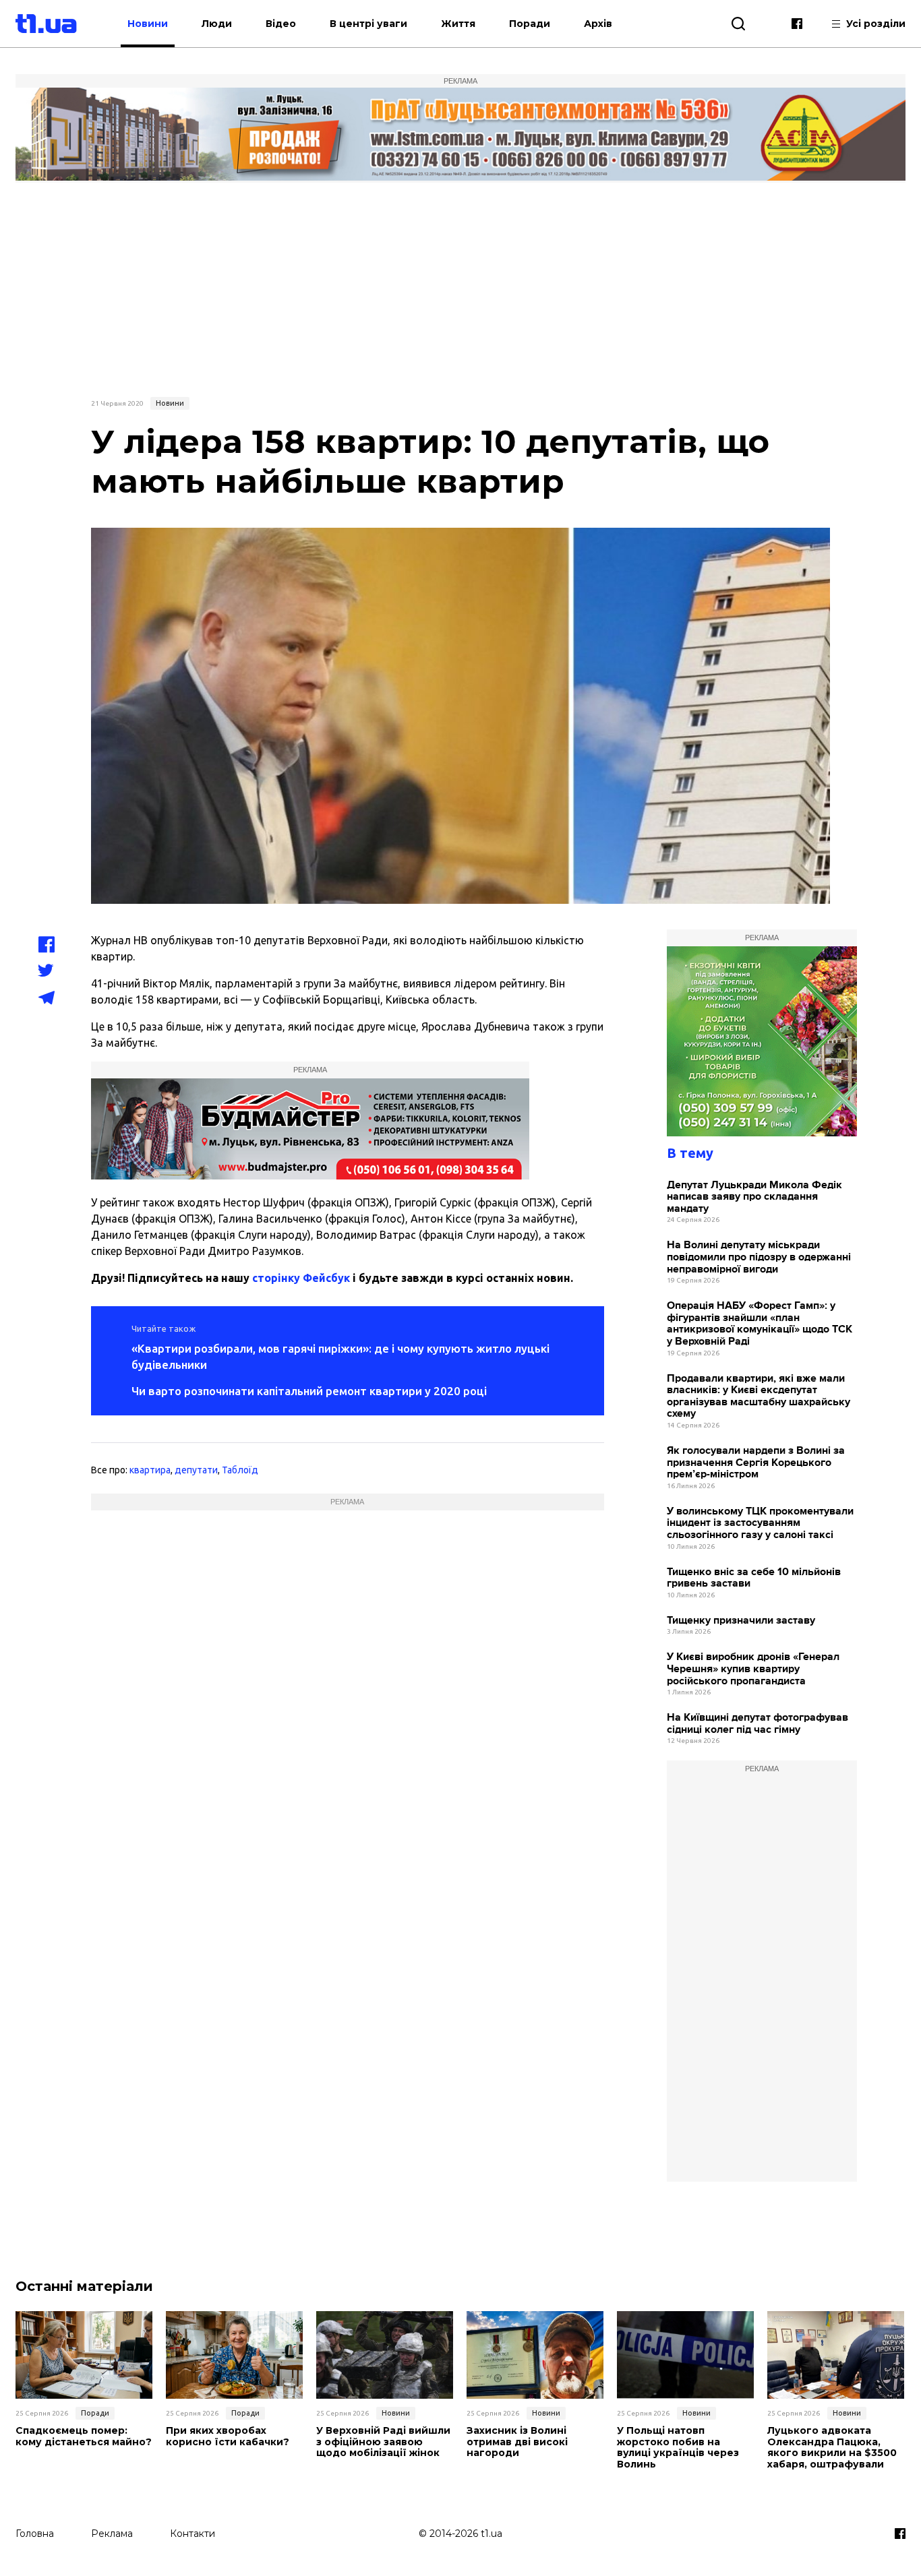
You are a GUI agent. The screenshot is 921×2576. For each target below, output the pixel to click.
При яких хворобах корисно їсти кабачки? (228, 2436)
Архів (598, 24)
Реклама (112, 2534)
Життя (458, 24)
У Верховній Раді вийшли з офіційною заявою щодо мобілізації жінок (383, 2442)
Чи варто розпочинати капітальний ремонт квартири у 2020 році (309, 1391)
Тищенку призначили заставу (741, 1621)
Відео (281, 24)
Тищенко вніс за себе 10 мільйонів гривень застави (754, 1578)
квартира (150, 1470)
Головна (35, 2534)
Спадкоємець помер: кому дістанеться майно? (84, 2436)
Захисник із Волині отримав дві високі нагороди (517, 2442)
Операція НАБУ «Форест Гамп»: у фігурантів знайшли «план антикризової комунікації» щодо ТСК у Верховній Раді (760, 1324)
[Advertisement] (460, 288)
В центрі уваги (368, 24)
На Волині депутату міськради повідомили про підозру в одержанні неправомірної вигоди (759, 1257)
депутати (196, 1470)
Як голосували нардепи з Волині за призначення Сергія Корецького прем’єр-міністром (756, 1463)
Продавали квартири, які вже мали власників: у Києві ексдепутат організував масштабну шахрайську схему (759, 1397)
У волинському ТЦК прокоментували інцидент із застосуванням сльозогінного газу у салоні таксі (760, 1523)
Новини (148, 24)
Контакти (192, 2534)
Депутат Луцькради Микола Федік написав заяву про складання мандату (754, 1197)
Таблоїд (240, 1470)
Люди (217, 24)
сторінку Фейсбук (301, 1278)
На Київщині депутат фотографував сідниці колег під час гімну (757, 1724)
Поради (530, 24)
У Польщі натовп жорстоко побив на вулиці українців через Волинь (678, 2448)
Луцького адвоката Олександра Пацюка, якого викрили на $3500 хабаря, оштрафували (832, 2448)
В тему (690, 1153)
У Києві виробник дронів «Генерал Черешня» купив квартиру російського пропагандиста (753, 1669)
